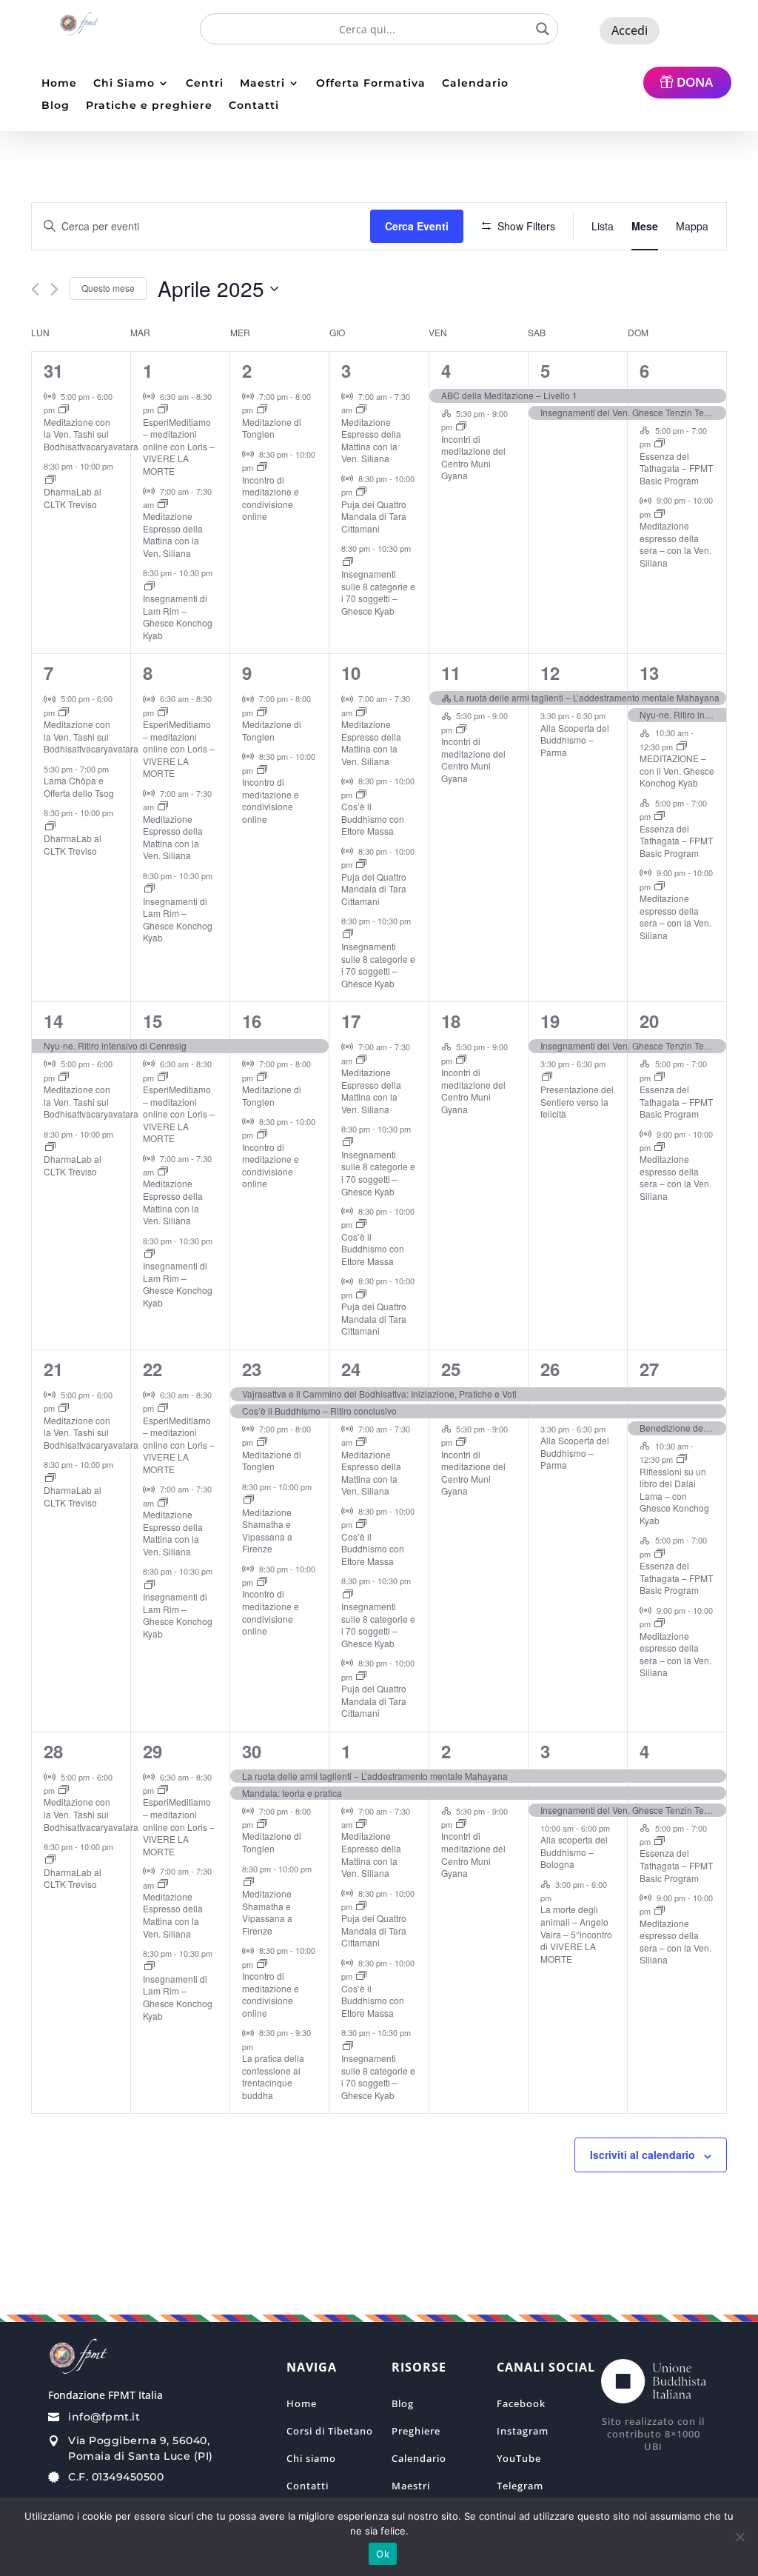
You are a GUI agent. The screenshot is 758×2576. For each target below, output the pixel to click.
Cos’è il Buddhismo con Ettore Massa (373, 818)
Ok (383, 2554)
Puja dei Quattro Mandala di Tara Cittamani (374, 516)
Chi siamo (311, 2458)
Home (59, 84)
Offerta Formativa (371, 84)
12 (550, 673)
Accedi (630, 30)
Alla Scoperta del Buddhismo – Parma (575, 740)
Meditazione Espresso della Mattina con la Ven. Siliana (173, 534)
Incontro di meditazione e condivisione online (271, 498)
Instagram (523, 2431)
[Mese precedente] (35, 289)
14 (53, 1021)
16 (252, 1021)
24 (351, 1369)
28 (53, 1751)
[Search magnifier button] (543, 29)
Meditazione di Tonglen (272, 428)
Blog (56, 106)
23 (252, 1369)
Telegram (520, 2486)
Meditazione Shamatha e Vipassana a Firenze (267, 1531)
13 (649, 673)
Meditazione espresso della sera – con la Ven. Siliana (675, 544)
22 (152, 1369)
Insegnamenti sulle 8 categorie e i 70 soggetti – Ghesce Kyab (378, 592)
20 (649, 1021)
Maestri (262, 84)
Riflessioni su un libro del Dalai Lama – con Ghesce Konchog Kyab (674, 1496)
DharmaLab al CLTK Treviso (73, 498)
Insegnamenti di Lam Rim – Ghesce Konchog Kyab (178, 617)
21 (53, 1369)
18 (451, 1021)
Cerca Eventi (417, 226)
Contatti (254, 106)
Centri (205, 84)
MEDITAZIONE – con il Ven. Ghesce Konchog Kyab (677, 770)
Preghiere (416, 2431)
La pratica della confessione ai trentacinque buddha (273, 2076)
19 (550, 1021)
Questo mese (108, 288)
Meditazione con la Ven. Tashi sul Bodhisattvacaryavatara (91, 434)
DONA (695, 82)
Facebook (521, 2403)
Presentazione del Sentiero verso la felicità (577, 1101)
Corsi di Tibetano (330, 2431)
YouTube (519, 2458)
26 (550, 1369)
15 (152, 1021)
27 (649, 1369)
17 (351, 1021)
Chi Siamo (124, 84)
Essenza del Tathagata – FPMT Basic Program (676, 468)
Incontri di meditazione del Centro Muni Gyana (473, 457)
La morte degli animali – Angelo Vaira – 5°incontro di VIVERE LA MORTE (576, 1933)
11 (451, 673)
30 (252, 1751)
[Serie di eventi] (64, 410)
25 (451, 1369)
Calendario (475, 84)
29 (152, 1751)
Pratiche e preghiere (149, 106)
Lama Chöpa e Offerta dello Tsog (79, 787)
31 (53, 370)
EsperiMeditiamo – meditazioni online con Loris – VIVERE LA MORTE (179, 446)
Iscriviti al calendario (643, 2155)
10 (351, 673)
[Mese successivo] (54, 289)
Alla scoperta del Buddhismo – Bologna (574, 1852)
